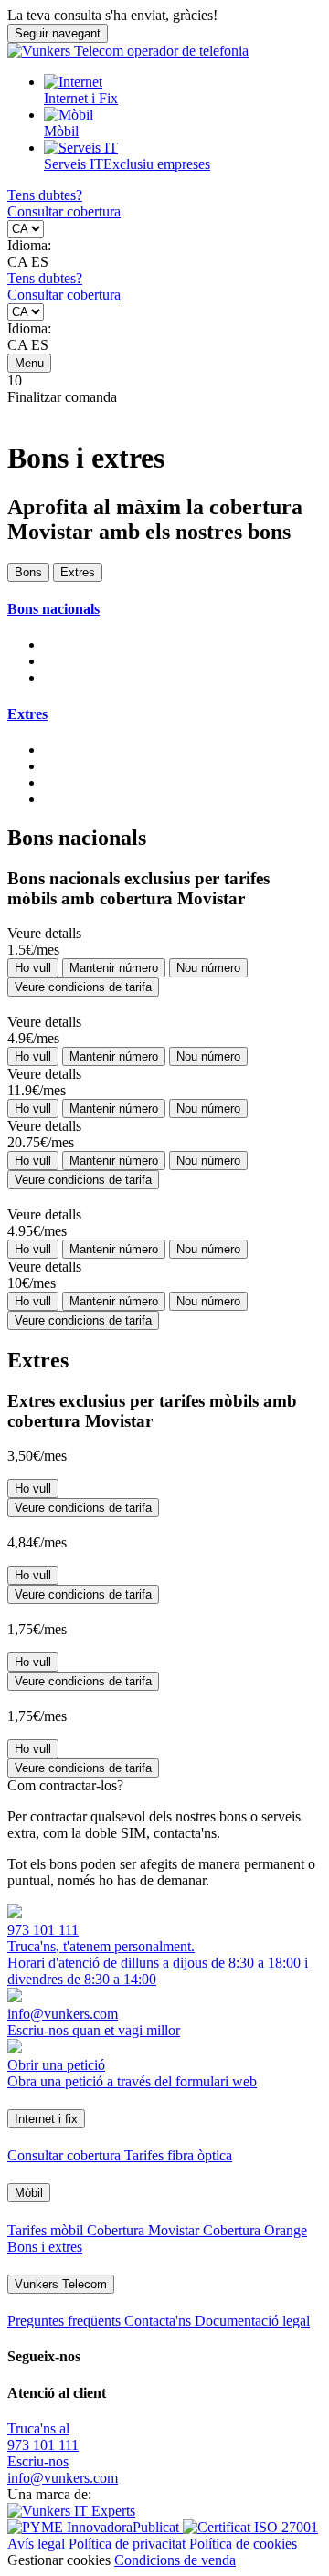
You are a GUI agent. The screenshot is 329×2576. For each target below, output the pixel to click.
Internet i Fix (81, 98)
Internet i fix (46, 2119)
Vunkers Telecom (61, 2284)
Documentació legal (252, 2321)
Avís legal (38, 2544)
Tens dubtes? (45, 195)
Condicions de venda (175, 2560)
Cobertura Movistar (145, 2230)
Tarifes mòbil (47, 2230)
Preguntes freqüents (66, 2321)
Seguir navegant (58, 33)
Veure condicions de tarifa (83, 987)
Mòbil (61, 131)
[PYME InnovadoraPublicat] (95, 2527)
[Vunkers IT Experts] (71, 2511)
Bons (28, 572)
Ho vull (33, 968)
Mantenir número (114, 968)
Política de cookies (243, 2544)
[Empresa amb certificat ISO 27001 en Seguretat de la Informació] (250, 2527)
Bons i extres (45, 2247)
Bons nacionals (53, 609)
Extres (78, 572)
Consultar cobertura (64, 211)
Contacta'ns (159, 2321)
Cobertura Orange (255, 2230)
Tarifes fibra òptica (178, 2155)
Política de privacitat (129, 2544)
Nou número (208, 968)
